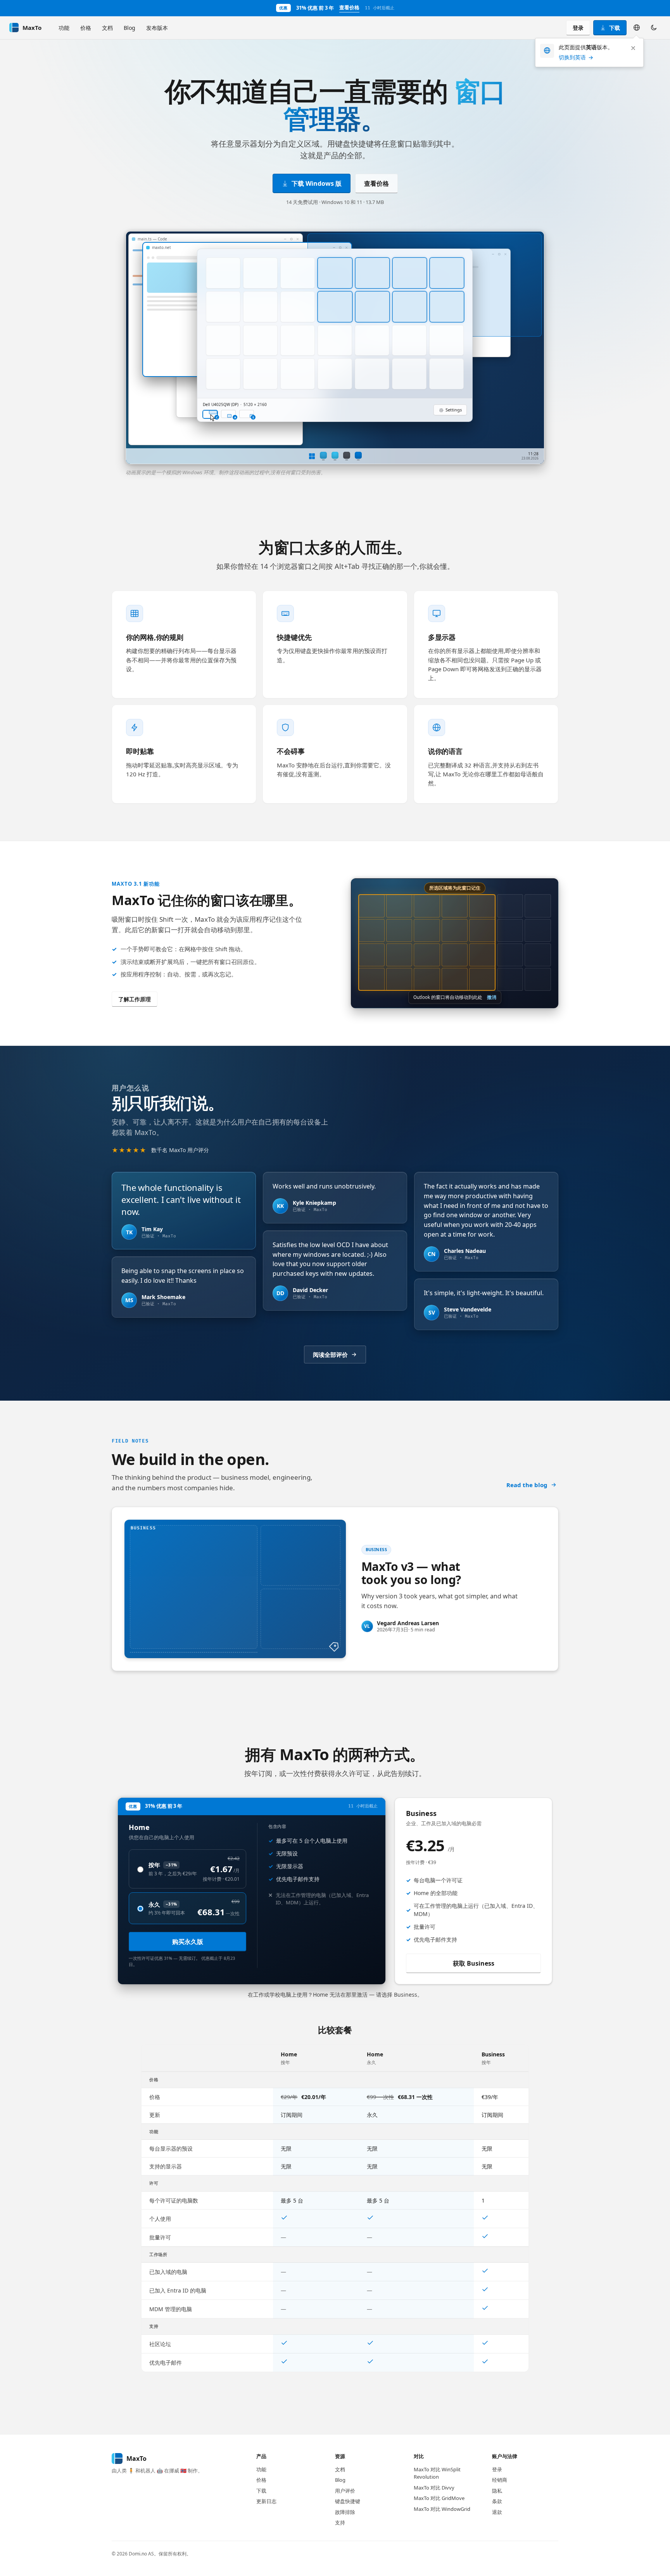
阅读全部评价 (330, 1355)
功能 (64, 28)
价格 (86, 28)
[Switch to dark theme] (654, 28)
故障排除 (345, 2512)
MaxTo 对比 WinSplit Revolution (437, 2473)
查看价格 (349, 7)
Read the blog (527, 1485)
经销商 (500, 2480)
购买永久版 (188, 1942)
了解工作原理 (135, 999)
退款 (497, 2512)
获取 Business (474, 1963)
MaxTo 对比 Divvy (434, 2488)
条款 (497, 2501)
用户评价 (345, 2491)
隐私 (497, 2491)
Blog (130, 28)
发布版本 (157, 28)
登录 (578, 28)
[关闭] (633, 48)
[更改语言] (637, 28)
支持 (340, 2522)
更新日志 (266, 2501)
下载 (615, 28)
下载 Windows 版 (317, 183)
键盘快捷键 (348, 2501)
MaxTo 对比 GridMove (439, 2498)
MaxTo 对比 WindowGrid (442, 2509)
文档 (107, 28)
